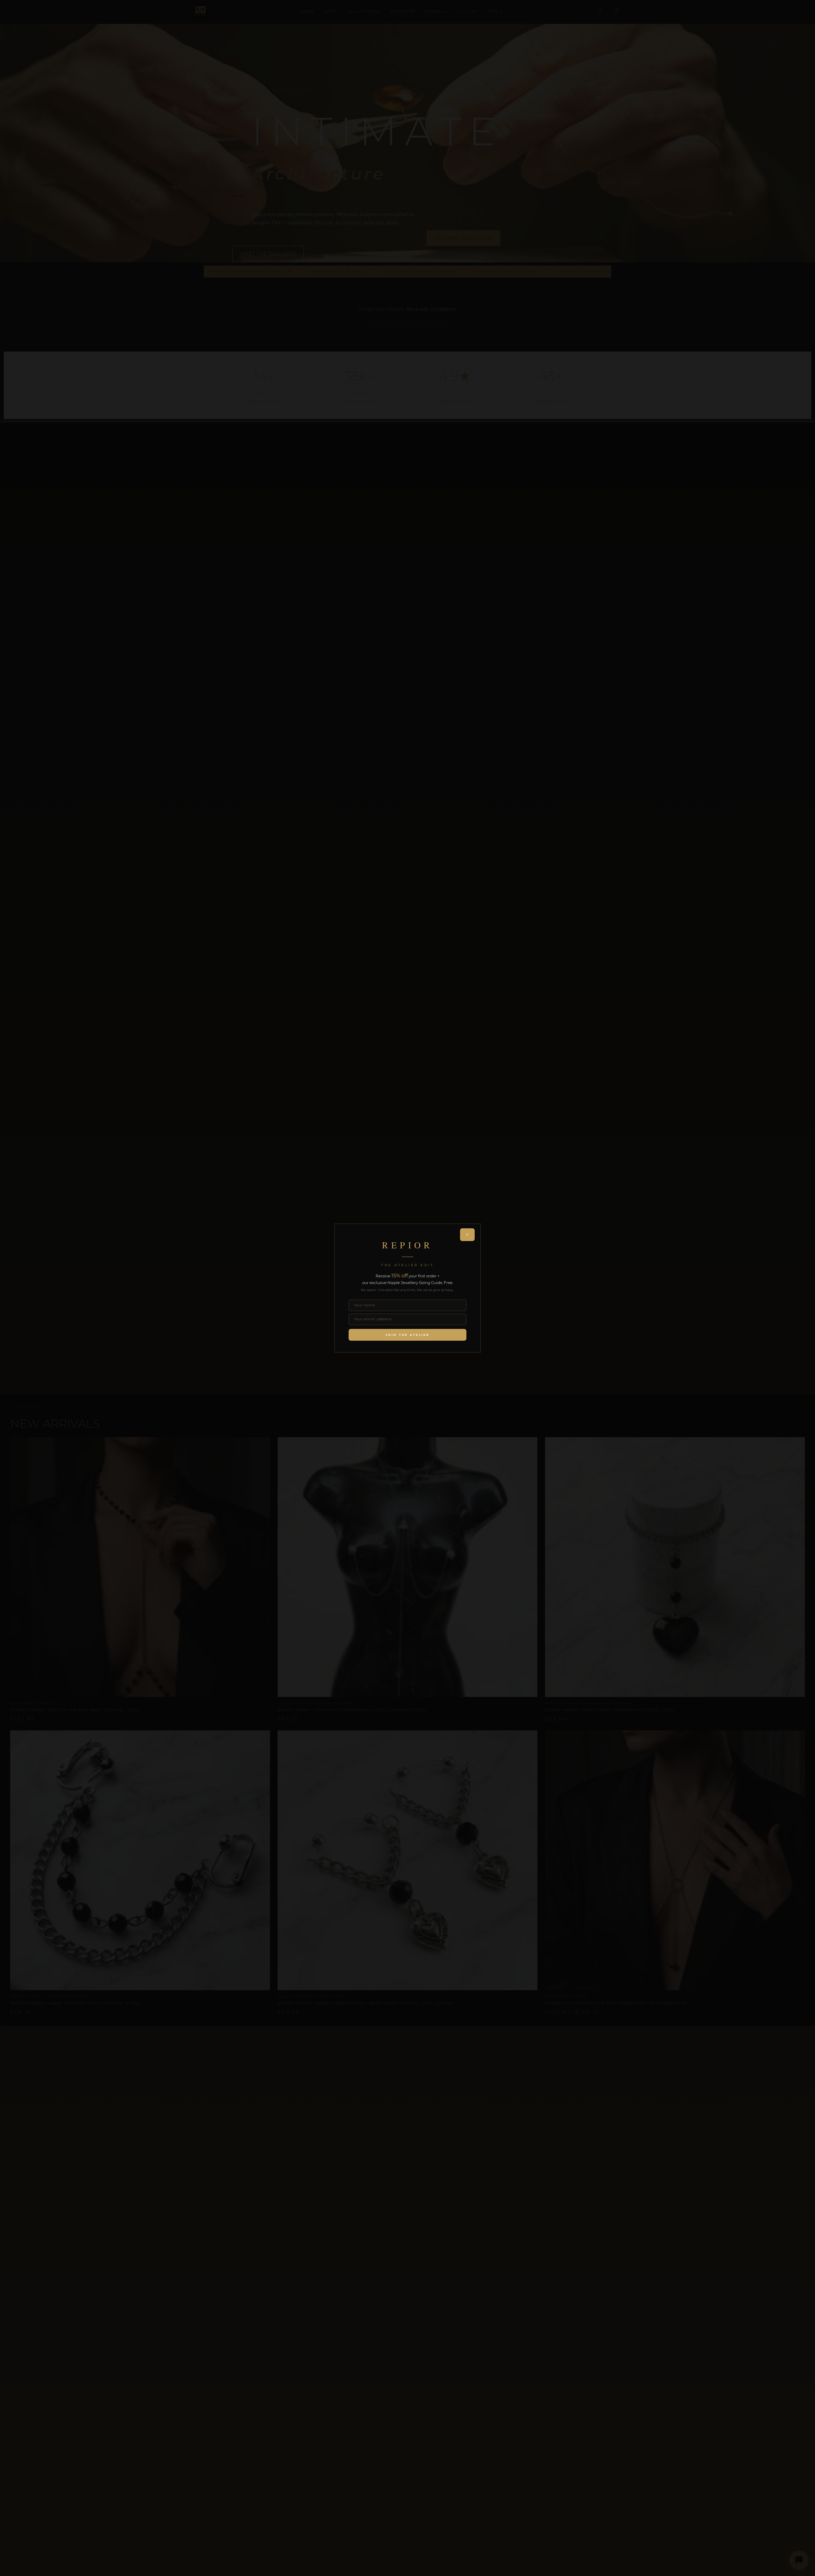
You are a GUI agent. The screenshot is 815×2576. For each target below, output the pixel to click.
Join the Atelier (407, 1335)
